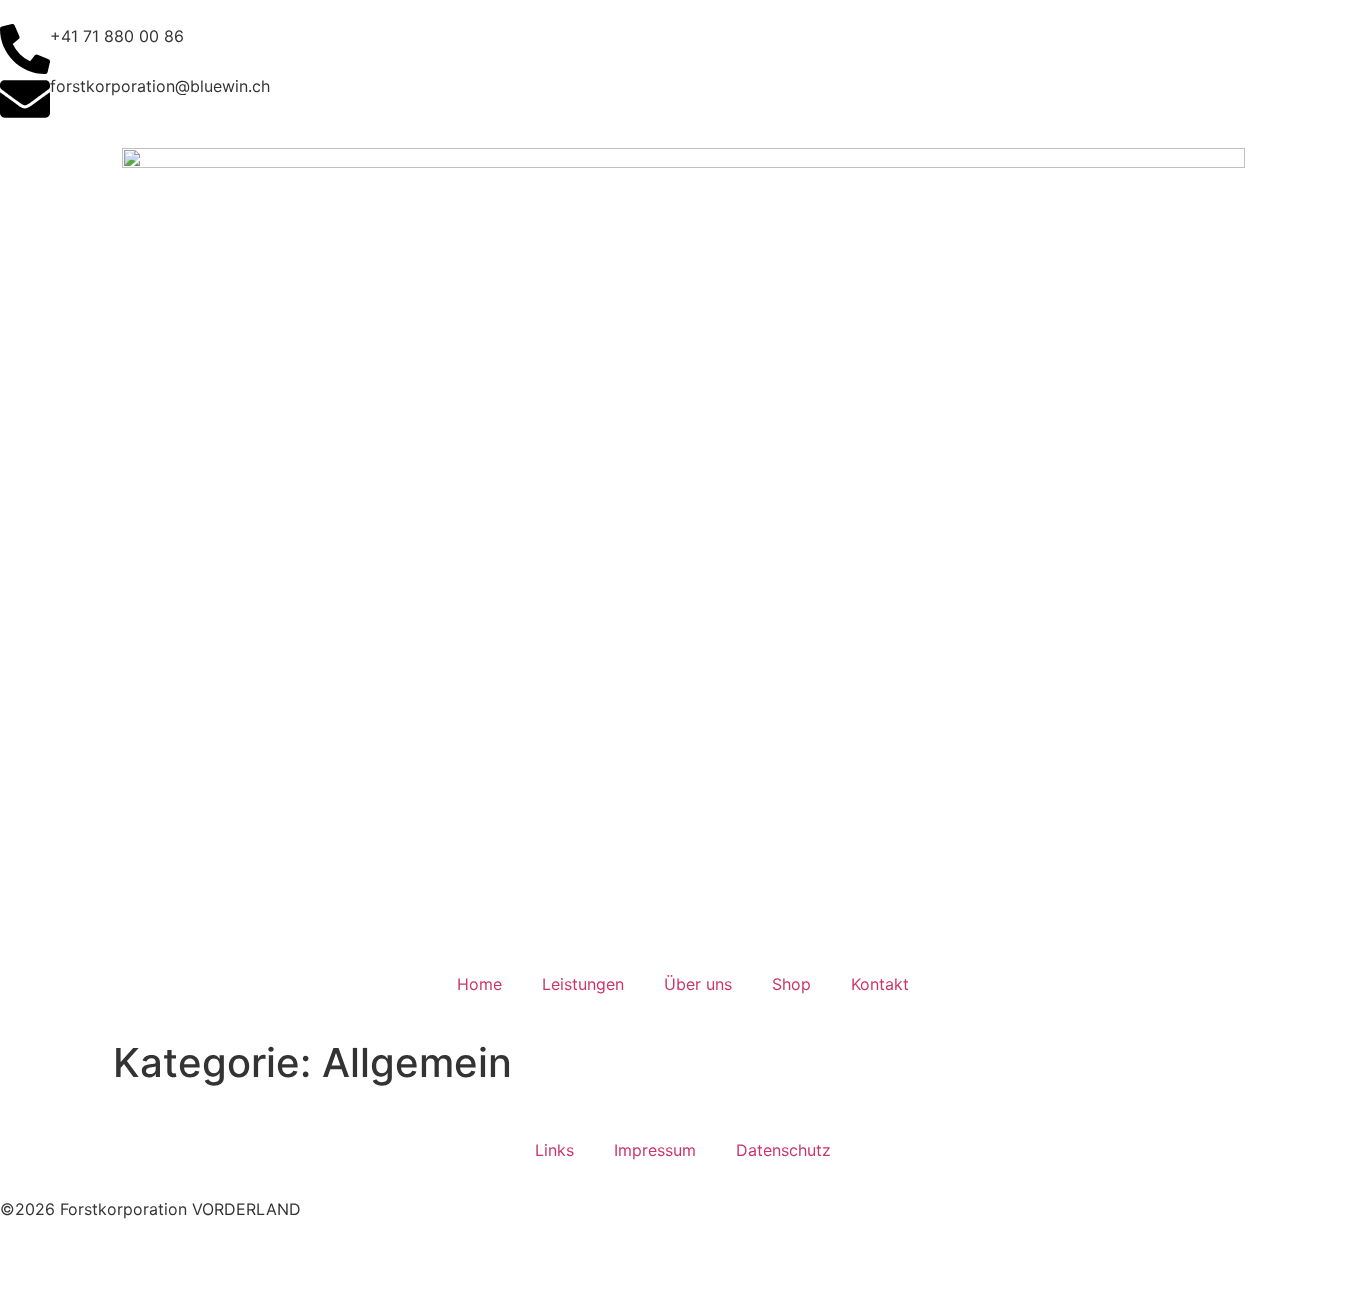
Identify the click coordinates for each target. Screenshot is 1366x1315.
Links (554, 1150)
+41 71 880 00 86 (117, 36)
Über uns (698, 984)
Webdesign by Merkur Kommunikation (143, 1257)
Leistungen (583, 984)
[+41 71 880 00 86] (25, 49)
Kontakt (880, 984)
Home (479, 984)
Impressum (655, 1150)
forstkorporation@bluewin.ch (160, 86)
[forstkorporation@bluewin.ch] (25, 99)
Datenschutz (783, 1150)
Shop (791, 984)
